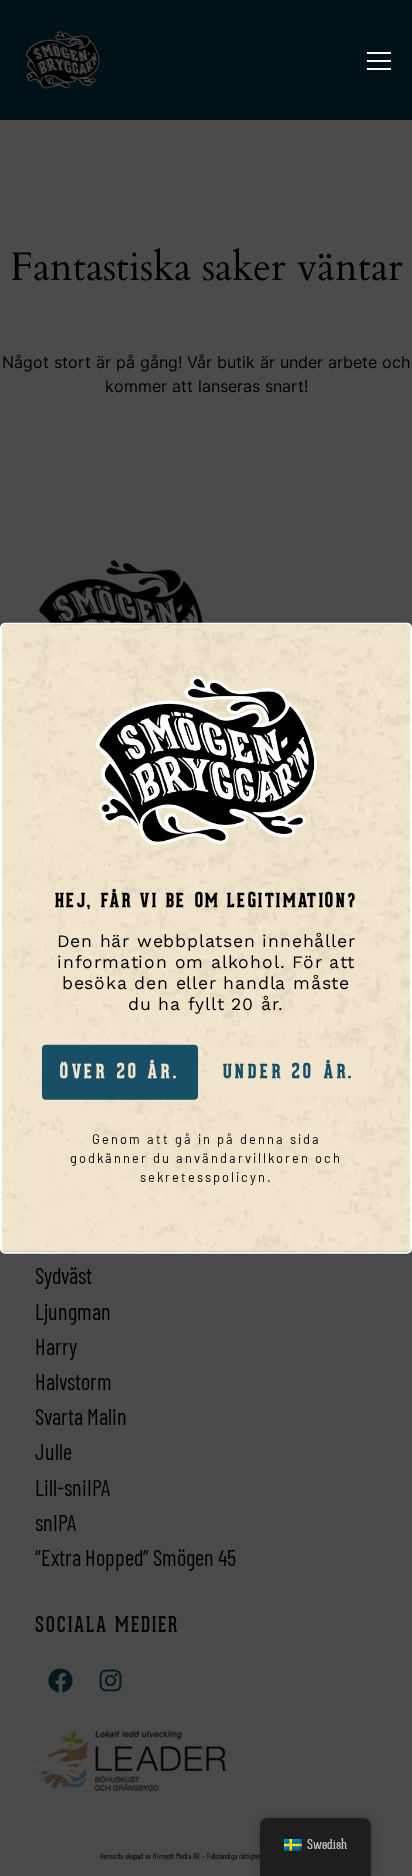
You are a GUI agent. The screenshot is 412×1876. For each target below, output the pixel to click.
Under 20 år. (289, 1071)
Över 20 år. (120, 1071)
